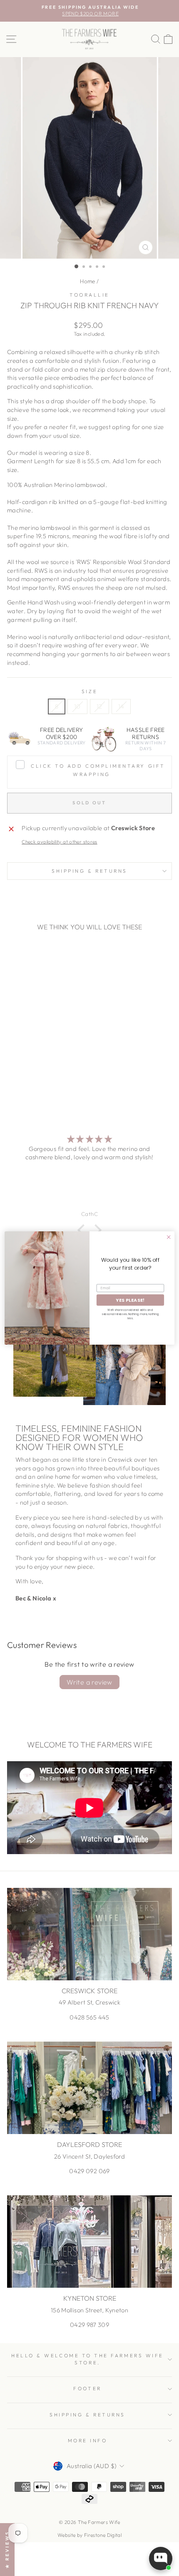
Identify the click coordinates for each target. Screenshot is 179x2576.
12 (99, 706)
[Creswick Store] (89, 1934)
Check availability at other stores (60, 842)
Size (89, 691)
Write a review (89, 1682)
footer (87, 2388)
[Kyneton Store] (89, 2242)
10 (77, 706)
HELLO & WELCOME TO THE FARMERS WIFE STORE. (87, 2359)
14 (121, 706)
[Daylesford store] (89, 2088)
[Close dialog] (169, 1237)
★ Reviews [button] (7, 2550)
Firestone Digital (103, 2535)
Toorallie (89, 295)
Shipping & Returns (89, 871)
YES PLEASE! (130, 1300)
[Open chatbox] (161, 2559)
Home (87, 281)
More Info (88, 2440)
